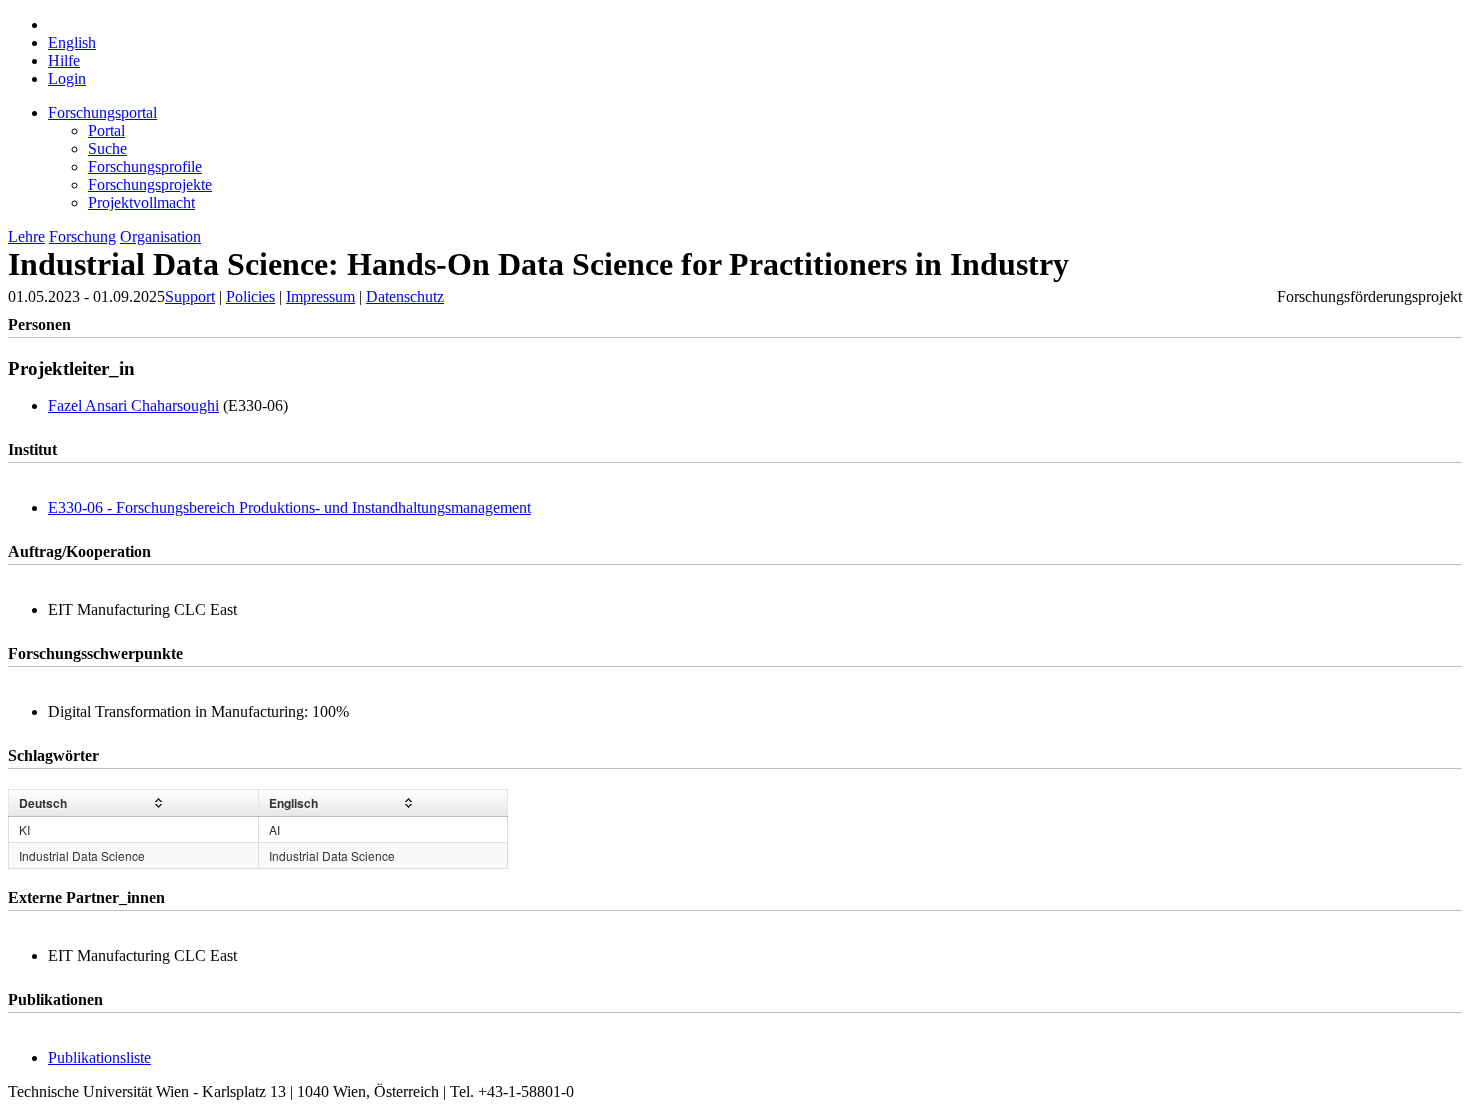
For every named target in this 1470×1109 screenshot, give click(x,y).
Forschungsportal (102, 112)
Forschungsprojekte (150, 184)
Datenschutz (405, 296)
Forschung (82, 236)
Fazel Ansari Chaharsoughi (133, 405)
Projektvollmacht (141, 202)
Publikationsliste (99, 1057)
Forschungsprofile (145, 166)
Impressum (320, 296)
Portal (106, 130)
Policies (250, 296)
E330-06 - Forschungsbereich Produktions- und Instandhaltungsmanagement (289, 507)
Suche (107, 148)
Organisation (160, 236)
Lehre (26, 236)
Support (190, 296)
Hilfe (64, 60)
